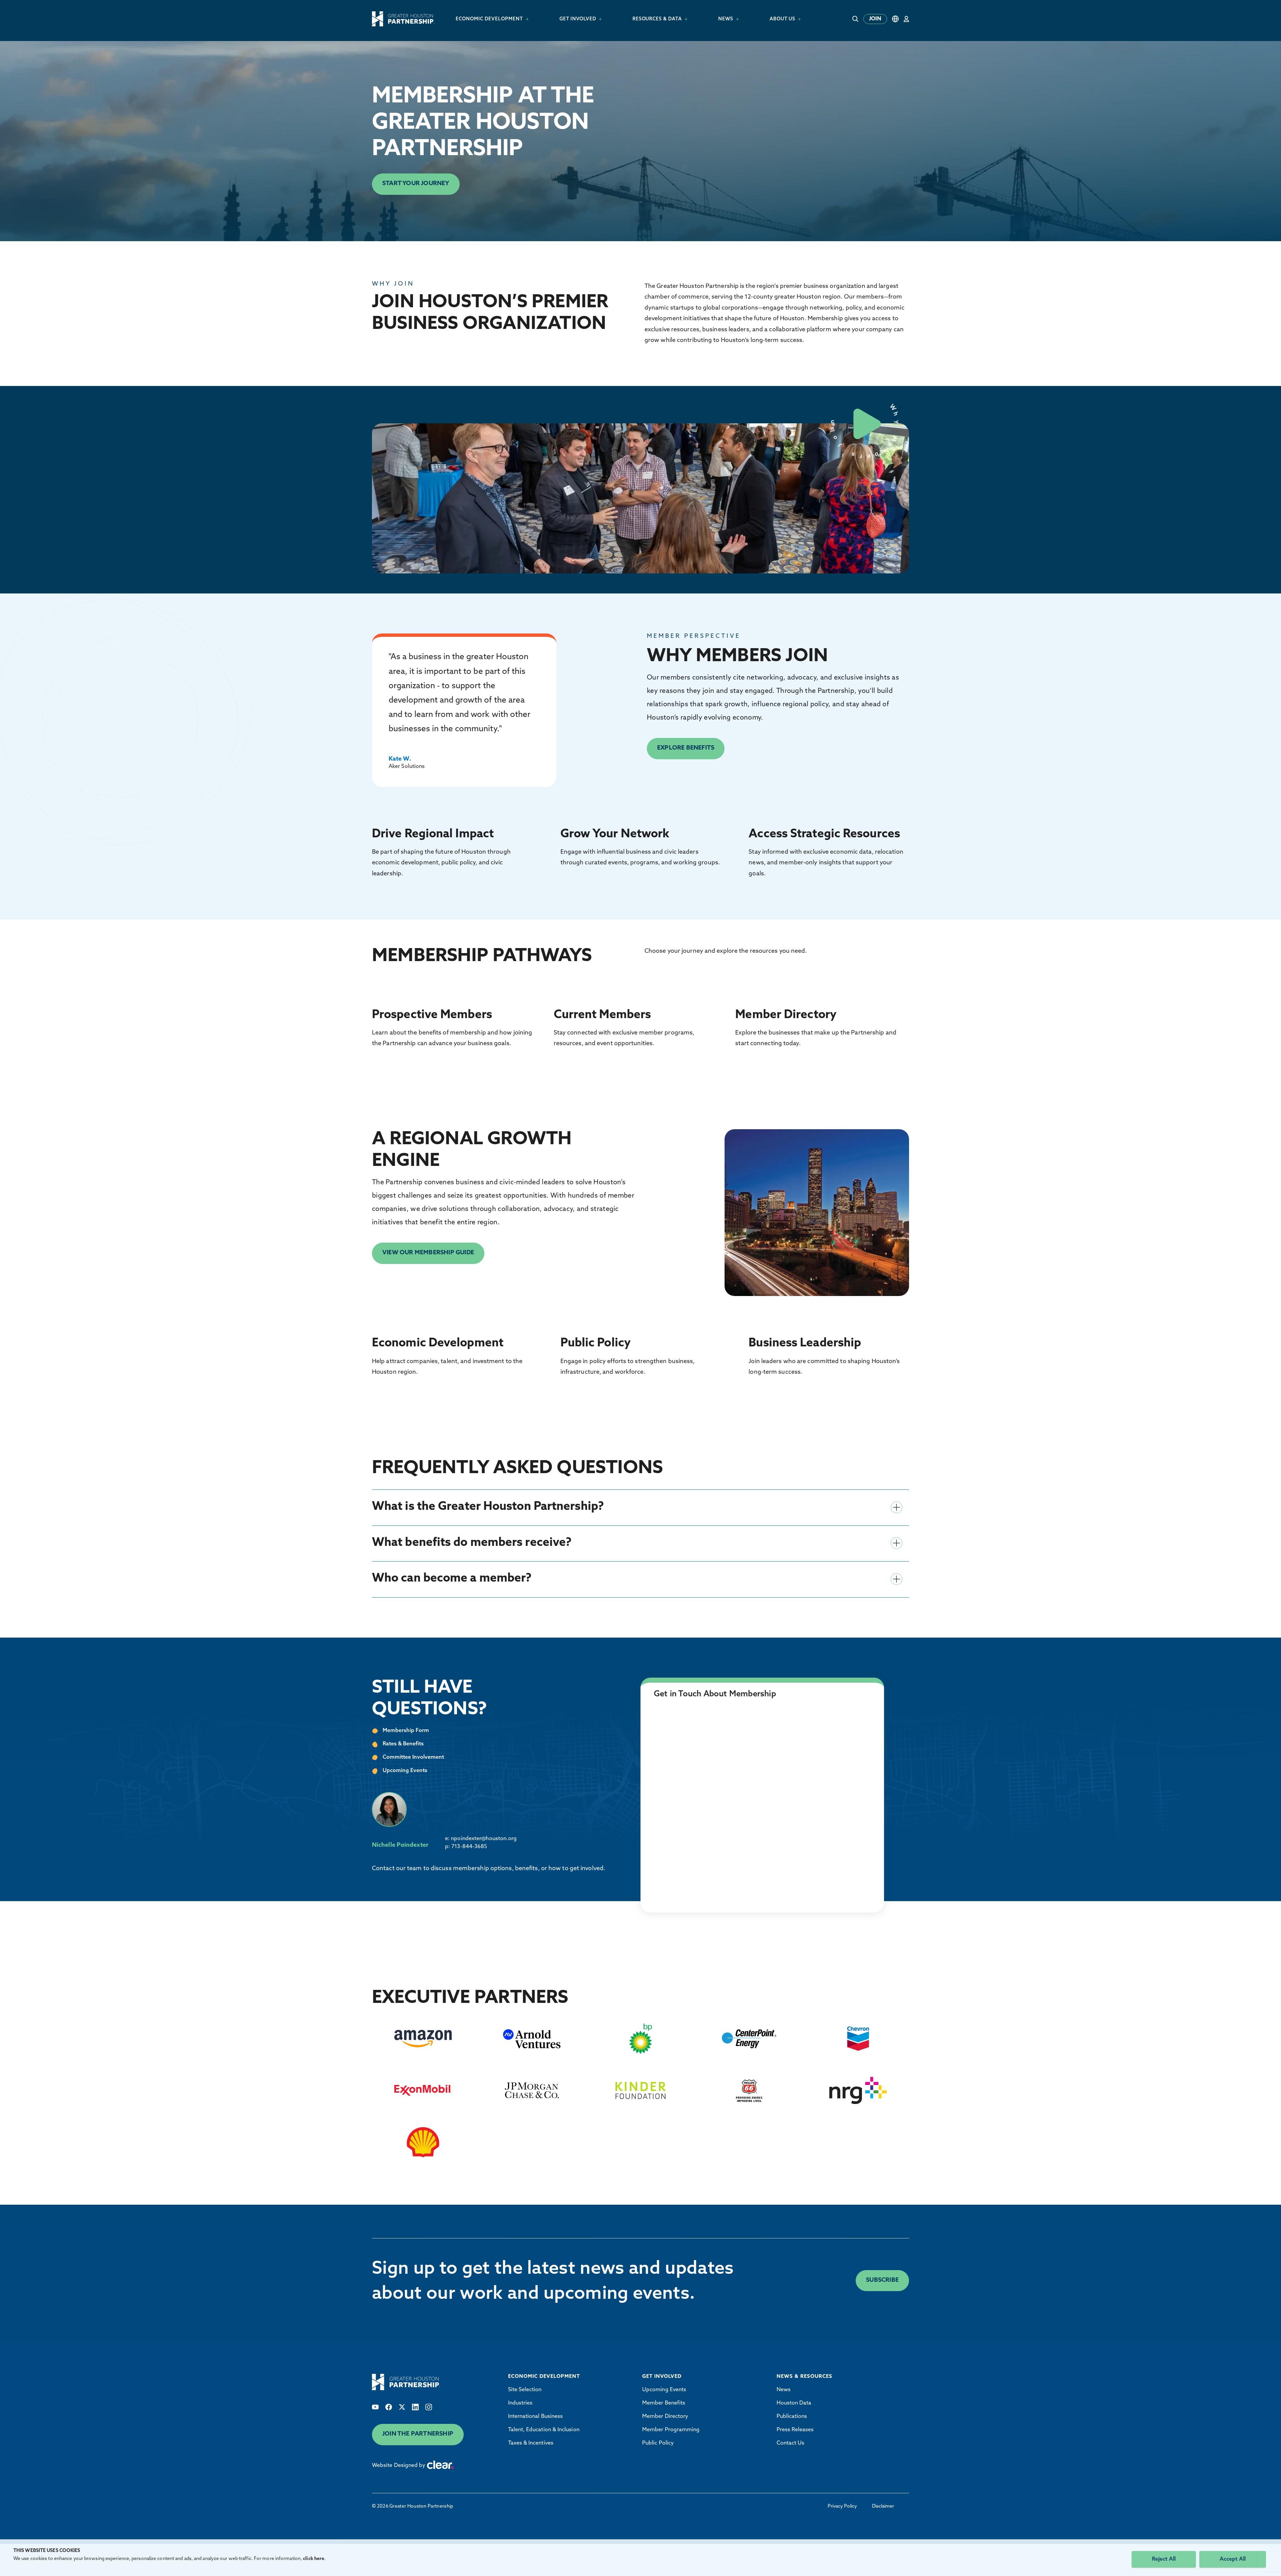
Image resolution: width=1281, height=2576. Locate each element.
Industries (520, 2403)
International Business (536, 2417)
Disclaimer (883, 2506)
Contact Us (791, 2443)
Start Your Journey (416, 184)
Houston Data (794, 2403)
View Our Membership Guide (428, 1253)
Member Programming (671, 2430)
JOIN (875, 19)
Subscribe (882, 2280)
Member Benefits (664, 2403)
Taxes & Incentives (531, 2443)
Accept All (1233, 2559)
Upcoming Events (664, 2390)
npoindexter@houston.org (484, 1839)
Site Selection (525, 2390)
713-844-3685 (469, 1847)
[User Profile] (906, 19)
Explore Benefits (686, 748)
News (784, 2390)
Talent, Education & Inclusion (544, 2430)
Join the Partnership (418, 2434)
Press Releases (795, 2430)
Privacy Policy (842, 2506)
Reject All (1164, 2559)
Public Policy (658, 2443)
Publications (792, 2417)
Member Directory (665, 2417)
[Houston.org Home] (403, 19)
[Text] (375, 2407)
